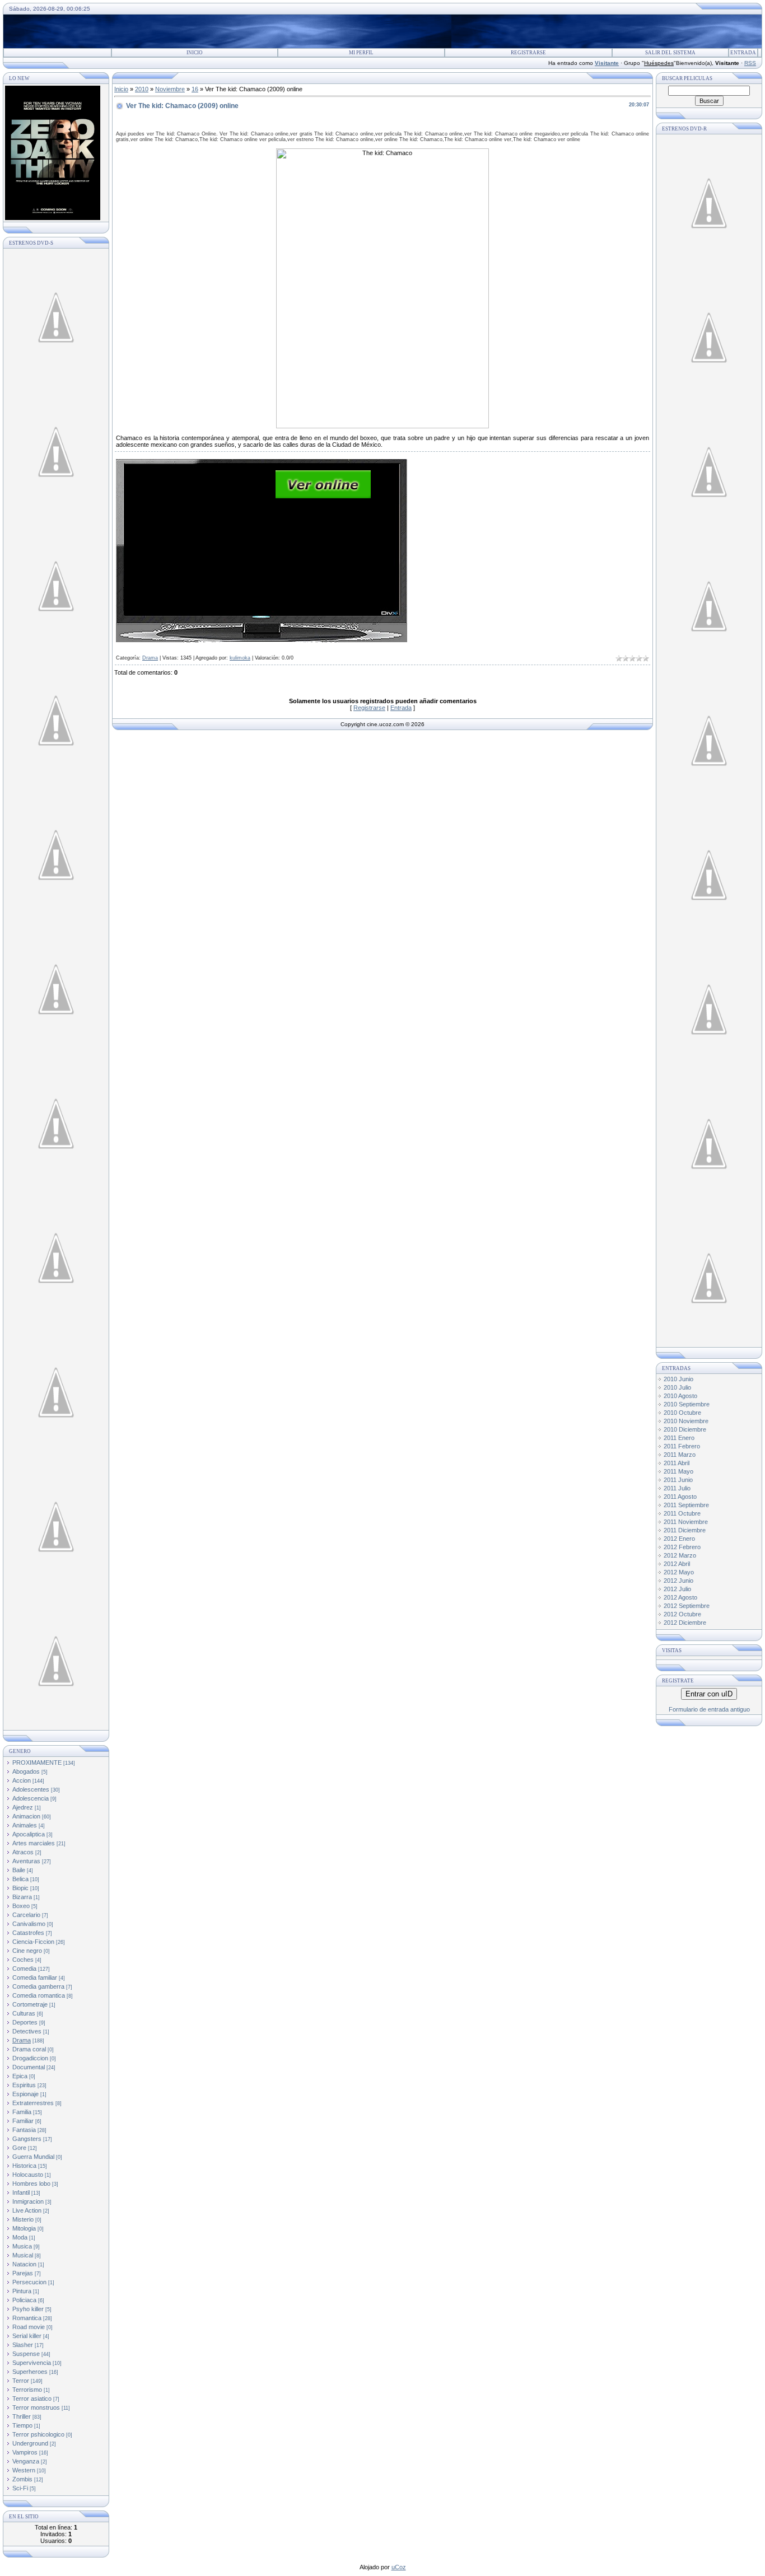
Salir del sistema (670, 53)
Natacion (24, 2264)
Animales (25, 1825)
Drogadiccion (30, 2058)
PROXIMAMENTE (37, 1762)
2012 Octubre (682, 1614)
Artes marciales (34, 1843)
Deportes (25, 2022)
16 (195, 89)
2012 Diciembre (685, 1623)
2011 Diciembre (685, 1530)
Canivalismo (29, 1924)
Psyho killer (28, 2309)
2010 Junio (678, 1379)
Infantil (21, 2192)
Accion (22, 1780)
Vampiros (25, 2452)
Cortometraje (30, 2004)
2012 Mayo (679, 1572)
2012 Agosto (680, 1597)
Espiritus (24, 2085)
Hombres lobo (31, 2184)
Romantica (27, 2318)
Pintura (22, 2291)
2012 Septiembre (687, 1606)
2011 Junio (678, 1480)
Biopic (20, 1888)
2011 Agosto (680, 1497)
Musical (23, 2255)
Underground (30, 2443)
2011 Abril (677, 1463)
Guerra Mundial (33, 2157)
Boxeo (21, 1906)
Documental (29, 2067)
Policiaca (24, 2300)
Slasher (23, 2345)
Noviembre (170, 89)
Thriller (22, 2416)
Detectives (27, 2031)
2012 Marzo (680, 1555)
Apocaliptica (29, 1834)
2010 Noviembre (686, 1421)
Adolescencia (31, 1798)
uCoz (399, 2567)
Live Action (27, 2210)
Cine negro (27, 1951)
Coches (23, 1960)
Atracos (23, 1852)
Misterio (23, 2219)
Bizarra (22, 1897)
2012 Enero (679, 1539)
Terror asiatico (32, 2399)
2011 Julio (677, 1488)
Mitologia (24, 2228)
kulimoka (240, 658)
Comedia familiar (35, 1977)
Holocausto (28, 2175)
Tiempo (22, 2425)
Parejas (23, 2273)
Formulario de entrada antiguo (709, 1709)
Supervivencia (32, 2363)
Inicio (195, 53)
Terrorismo (27, 2390)
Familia (22, 2112)
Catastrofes (28, 1933)
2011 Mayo (678, 1471)
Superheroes (30, 2372)
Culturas (24, 2013)
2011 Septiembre (686, 1505)
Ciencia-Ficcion (33, 1942)
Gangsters (27, 2139)
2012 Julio (677, 1589)
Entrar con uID (709, 1694)
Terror (21, 2381)
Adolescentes (31, 1789)
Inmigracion (28, 2201)
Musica (22, 2246)
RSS (750, 63)
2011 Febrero (682, 1446)
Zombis (22, 2479)
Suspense (26, 2354)
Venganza (26, 2461)
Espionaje (25, 2094)
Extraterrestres (33, 2103)
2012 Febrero (682, 1547)
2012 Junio (678, 1581)
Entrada (743, 53)
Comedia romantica (39, 1995)
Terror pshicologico (38, 2434)
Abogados (26, 1771)
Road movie (29, 2327)
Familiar (23, 2121)
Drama (22, 2040)
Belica (20, 1879)
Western (24, 2470)
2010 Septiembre (687, 1404)
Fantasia (24, 2130)
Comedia (24, 1969)
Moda (20, 2237)
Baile (19, 1870)
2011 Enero (679, 1438)
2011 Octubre (682, 1513)
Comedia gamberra (38, 1986)
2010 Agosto (680, 1396)
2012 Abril (677, 1564)
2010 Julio (677, 1387)
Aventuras (26, 1861)
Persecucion (29, 2282)
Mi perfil (361, 53)
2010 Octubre (682, 1413)
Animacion (26, 1816)
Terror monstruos (36, 2407)
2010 (142, 89)
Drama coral (29, 2049)
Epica (20, 2076)
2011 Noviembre (686, 1522)
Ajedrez (23, 1807)
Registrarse (528, 53)
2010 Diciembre (685, 1429)
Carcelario (26, 1915)
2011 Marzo (680, 1455)
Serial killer (27, 2336)
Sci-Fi (20, 2488)
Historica (24, 2166)
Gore (19, 2148)
